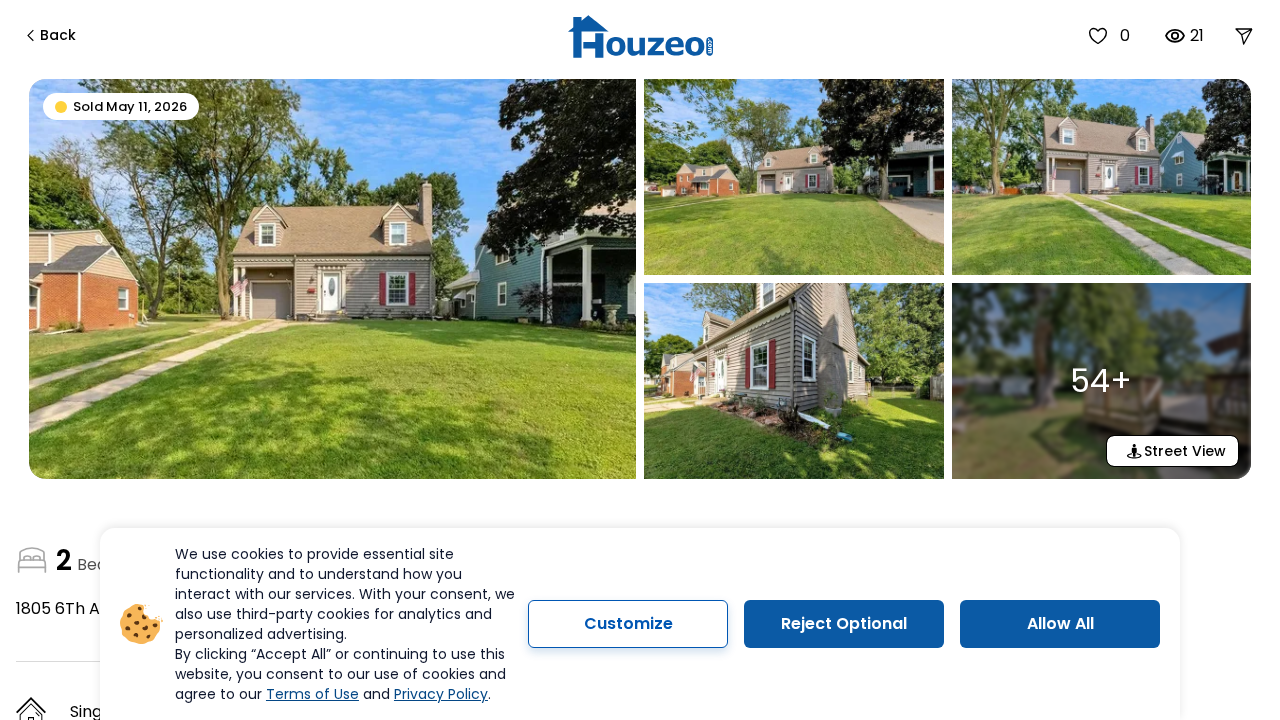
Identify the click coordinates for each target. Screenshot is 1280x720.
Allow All (1060, 623)
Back (58, 35)
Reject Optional (844, 623)
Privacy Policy (441, 694)
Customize (628, 623)
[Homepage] (640, 36)
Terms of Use (312, 694)
